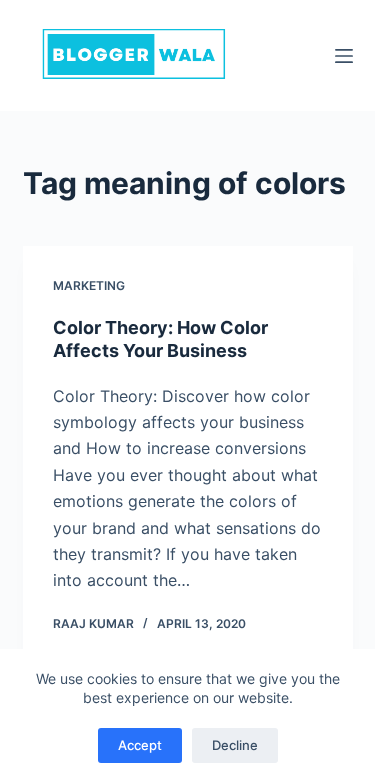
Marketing (89, 285)
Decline (235, 745)
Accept (140, 745)
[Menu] (344, 56)
